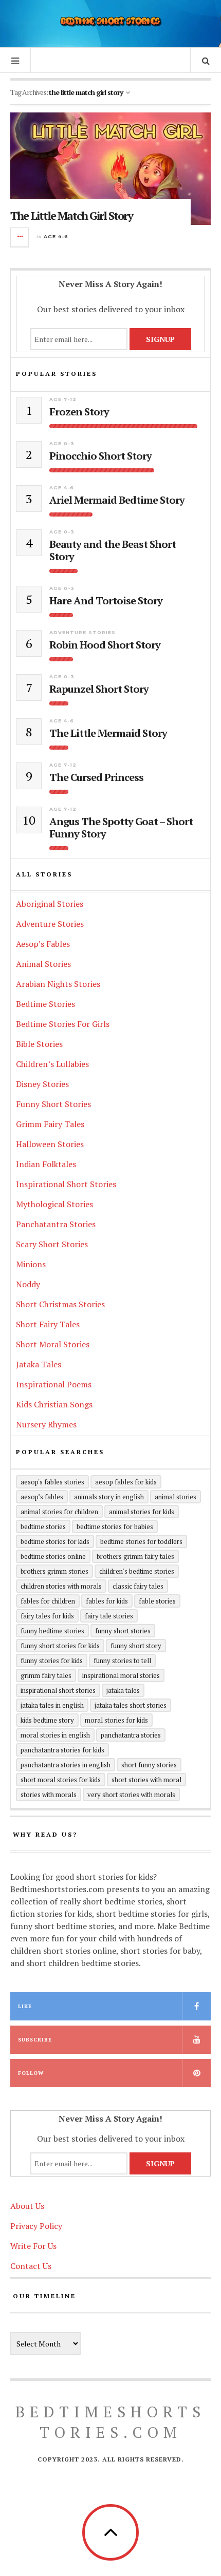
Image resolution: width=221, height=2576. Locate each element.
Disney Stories (42, 1084)
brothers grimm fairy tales (135, 1556)
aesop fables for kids (126, 1482)
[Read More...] (20, 237)
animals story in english (109, 1497)
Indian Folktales (46, 1164)
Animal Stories (43, 964)
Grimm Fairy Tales (50, 1124)
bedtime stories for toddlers (141, 1541)
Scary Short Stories (52, 1244)
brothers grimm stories (54, 1571)
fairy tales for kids (47, 1616)
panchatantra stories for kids (62, 1750)
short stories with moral (146, 1780)
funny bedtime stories (52, 1631)
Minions (31, 1264)
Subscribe (35, 2040)
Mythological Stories (54, 1204)
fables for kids (107, 1601)
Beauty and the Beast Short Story (113, 550)
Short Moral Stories (53, 1344)
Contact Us (31, 2266)
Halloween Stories (50, 1144)
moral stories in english (55, 1735)
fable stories (157, 1601)
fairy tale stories (109, 1616)
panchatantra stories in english (66, 1765)
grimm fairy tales (46, 1675)
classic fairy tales (138, 1586)
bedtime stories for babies (115, 1526)
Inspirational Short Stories (66, 1184)
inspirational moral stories (121, 1675)
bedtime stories (43, 1526)
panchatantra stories (131, 1735)
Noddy (28, 1284)
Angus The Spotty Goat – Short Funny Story (121, 828)
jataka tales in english (52, 1705)
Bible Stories (39, 1044)
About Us (27, 2206)
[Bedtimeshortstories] (110, 22)
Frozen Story (79, 412)
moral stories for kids (116, 1720)
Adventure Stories (82, 632)
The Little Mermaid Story (108, 733)
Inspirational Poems (54, 1384)
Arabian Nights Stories (58, 984)
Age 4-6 (56, 236)
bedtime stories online (53, 1556)
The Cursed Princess (96, 777)
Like (25, 2006)
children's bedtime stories (137, 1571)
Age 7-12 (63, 399)
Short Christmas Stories (60, 1304)
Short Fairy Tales (48, 1324)
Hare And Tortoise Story (106, 601)
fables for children (48, 1601)
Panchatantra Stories (56, 1224)
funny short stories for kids (60, 1646)
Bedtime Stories (45, 1004)
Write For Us (33, 2246)
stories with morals (49, 1795)
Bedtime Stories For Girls (63, 1024)
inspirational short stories (58, 1690)
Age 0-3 (62, 443)
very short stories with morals (131, 1795)
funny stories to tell (122, 1661)
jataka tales (123, 1690)
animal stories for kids (142, 1512)
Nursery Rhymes (46, 1424)
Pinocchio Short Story (100, 456)
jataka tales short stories (131, 1705)
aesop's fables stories (52, 1482)
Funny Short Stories (53, 1104)
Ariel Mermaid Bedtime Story (117, 500)
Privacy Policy (36, 2226)
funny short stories (123, 1631)
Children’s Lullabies (52, 1064)
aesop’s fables (42, 1497)
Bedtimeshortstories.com (110, 2422)
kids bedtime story (47, 1720)
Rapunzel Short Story (99, 689)
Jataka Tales (39, 1364)
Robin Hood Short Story (105, 645)
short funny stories (149, 1765)
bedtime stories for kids (55, 1541)
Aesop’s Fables (43, 944)
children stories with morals (61, 1586)
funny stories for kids (52, 1661)
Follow (31, 2073)
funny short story (136, 1646)
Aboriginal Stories (50, 904)
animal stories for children (59, 1512)
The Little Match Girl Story (71, 215)
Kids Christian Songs (54, 1404)
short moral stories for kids (61, 1780)
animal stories (176, 1497)
